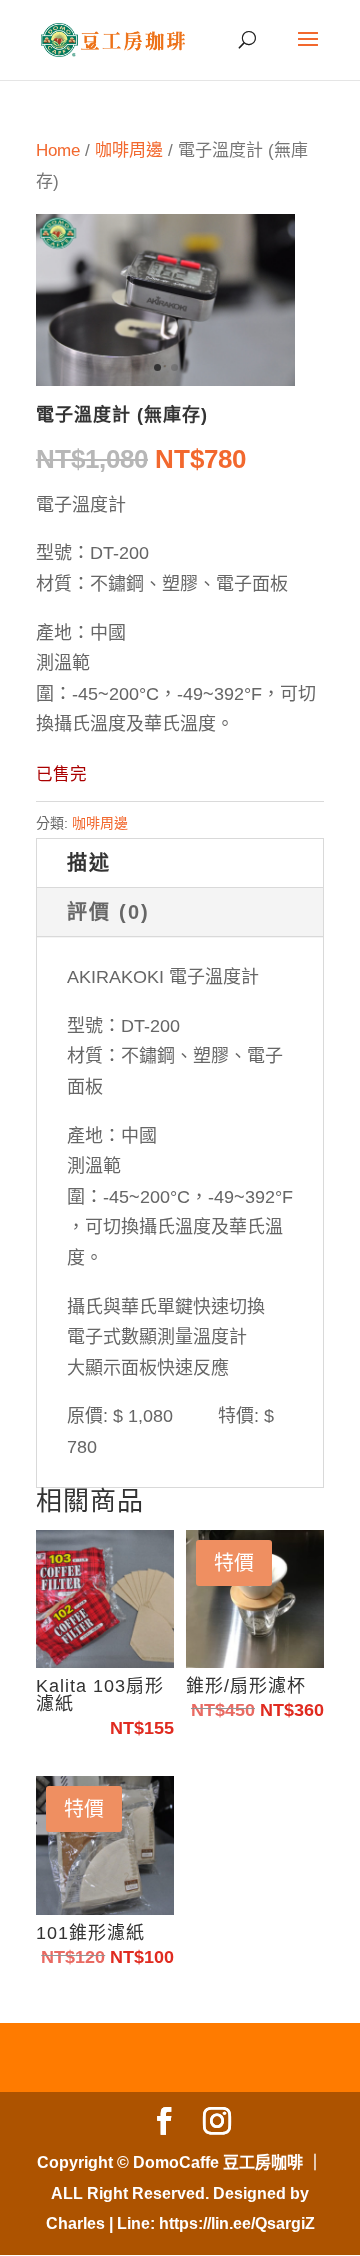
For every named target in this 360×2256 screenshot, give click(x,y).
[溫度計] (165, 380)
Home (58, 150)
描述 (89, 863)
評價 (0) (108, 912)
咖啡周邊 (129, 150)
